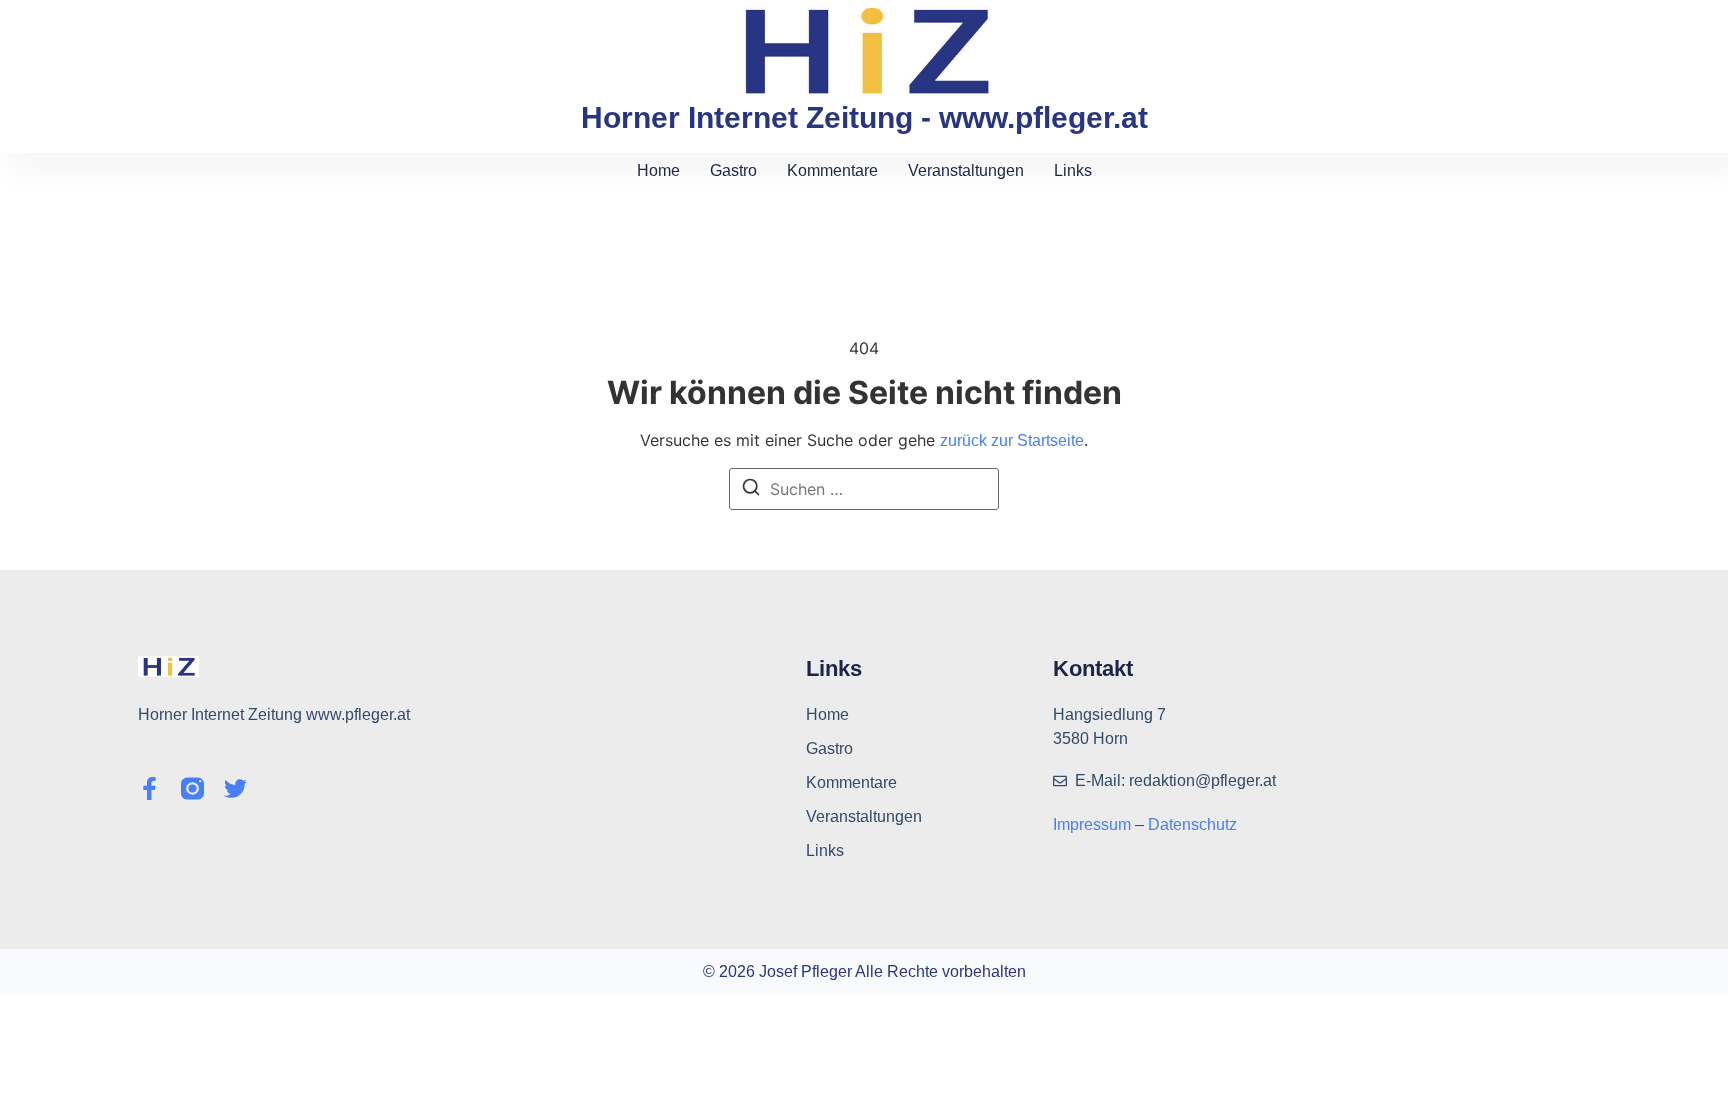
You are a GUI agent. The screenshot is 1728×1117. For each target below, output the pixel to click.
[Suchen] (751, 490)
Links (1073, 170)
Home (658, 170)
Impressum (1094, 824)
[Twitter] (235, 788)
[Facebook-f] (149, 788)
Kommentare (832, 170)
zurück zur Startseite (1012, 440)
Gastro (733, 170)
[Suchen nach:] (864, 489)
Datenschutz (1192, 824)
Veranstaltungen (966, 170)
